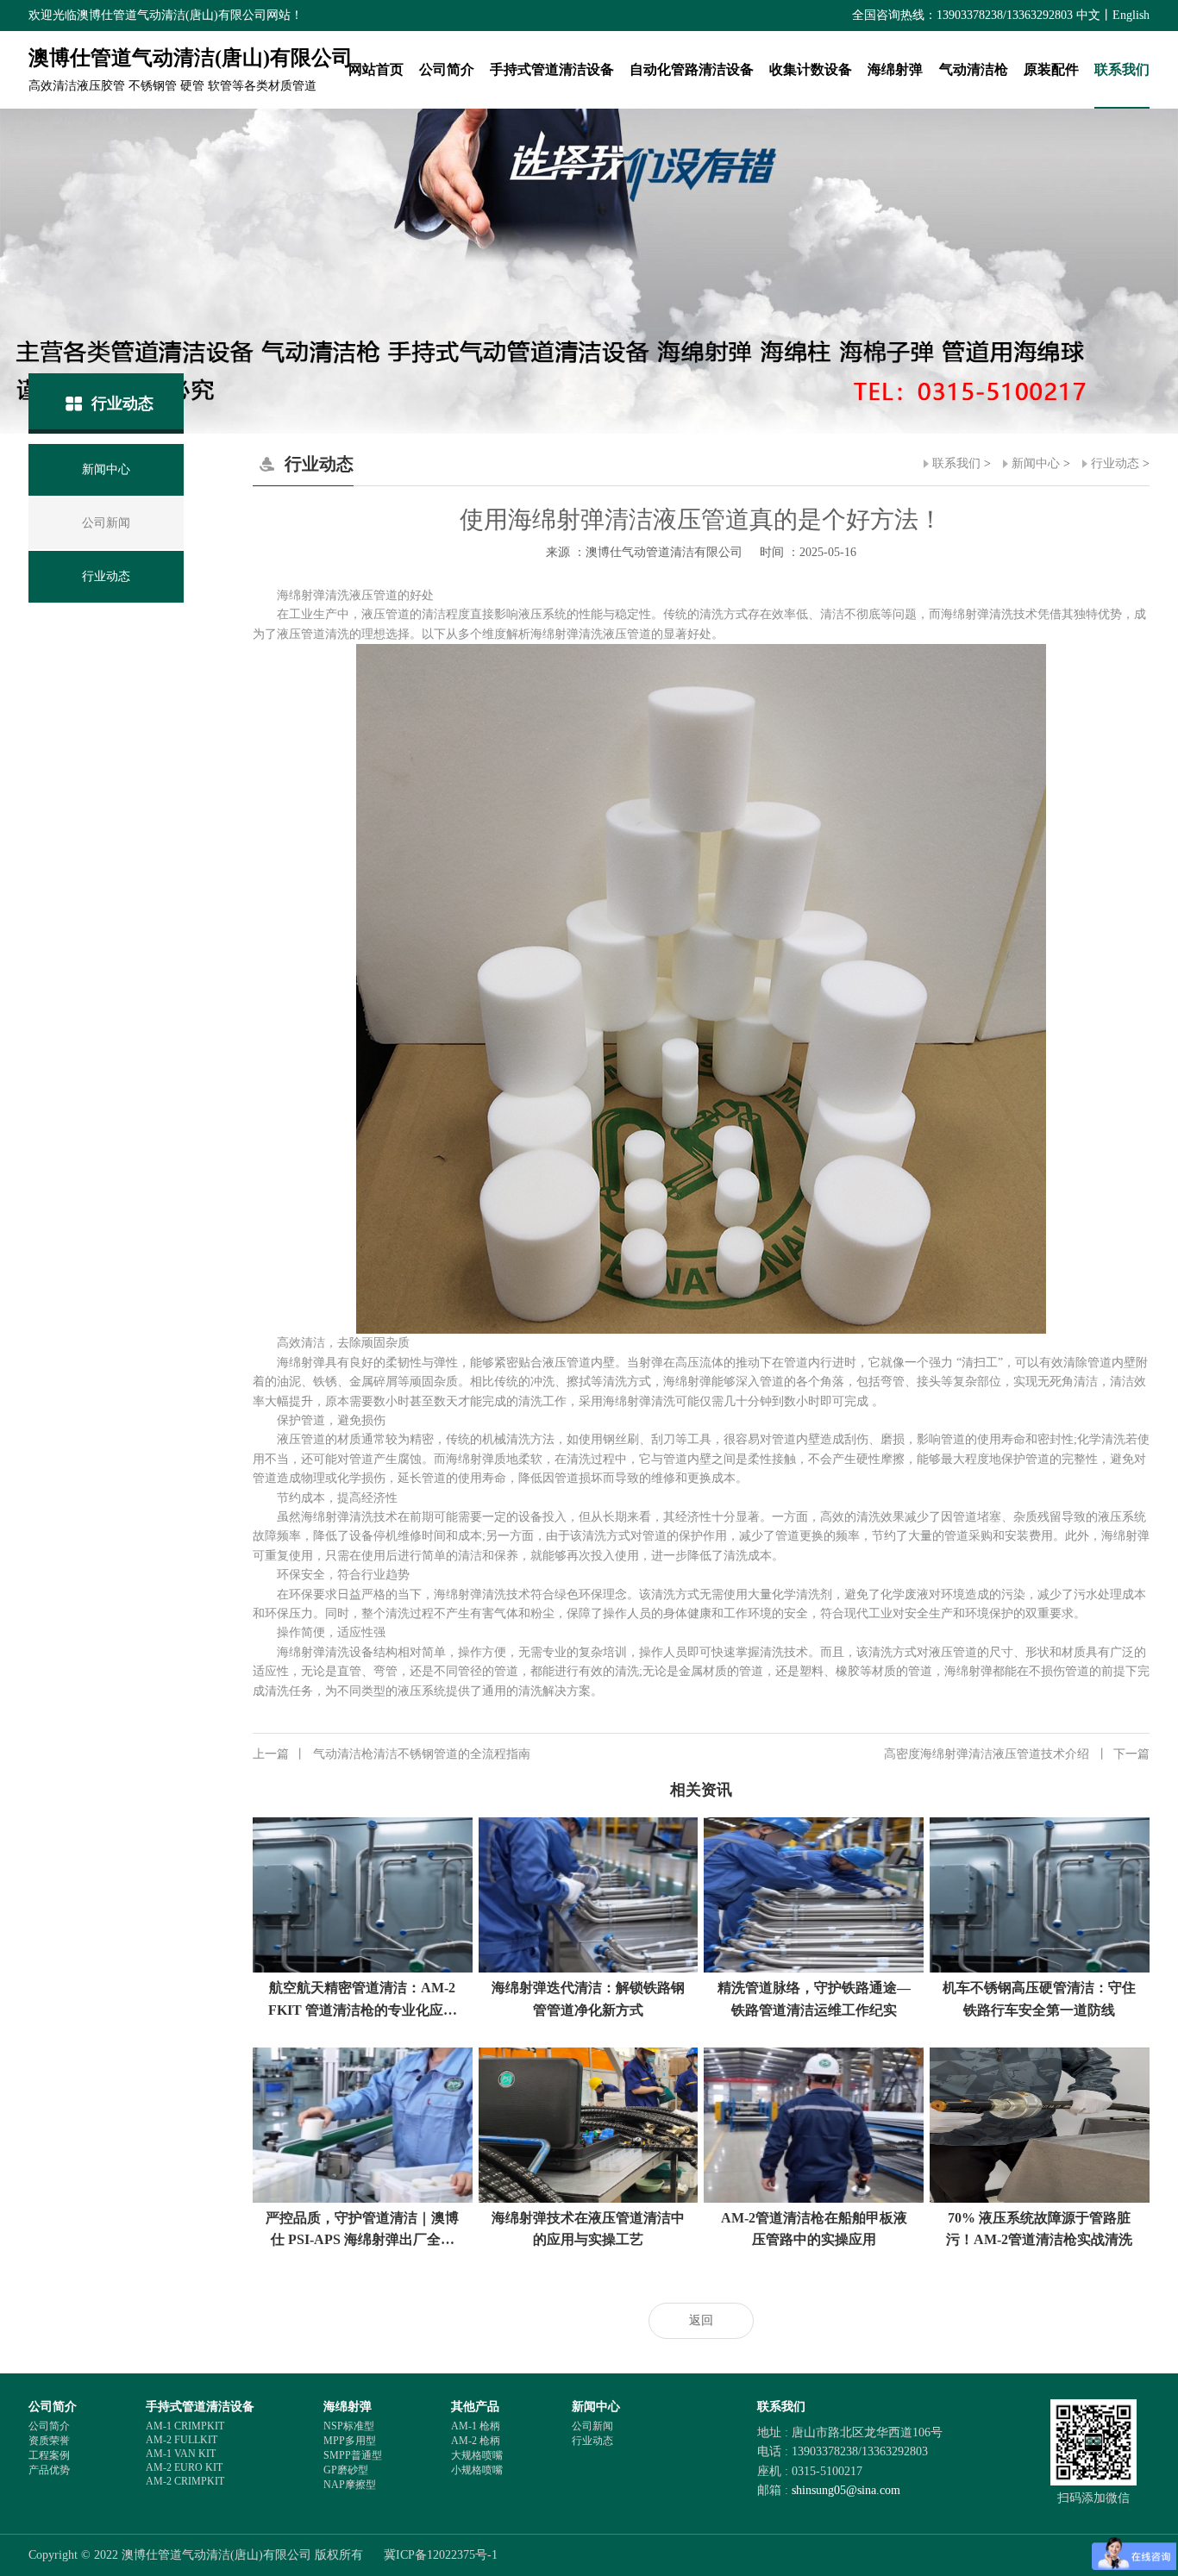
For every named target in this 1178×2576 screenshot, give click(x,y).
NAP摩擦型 (350, 2485)
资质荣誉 (49, 2441)
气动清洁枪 (974, 69)
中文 (1088, 15)
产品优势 (49, 2470)
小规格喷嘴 (477, 2470)
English (1131, 15)
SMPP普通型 (353, 2455)
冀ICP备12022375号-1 (441, 2555)
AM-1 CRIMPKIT (185, 2426)
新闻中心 (1036, 463)
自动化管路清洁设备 (692, 69)
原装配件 (1051, 69)
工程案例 (49, 2455)
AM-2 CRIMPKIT (185, 2481)
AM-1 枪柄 (476, 2426)
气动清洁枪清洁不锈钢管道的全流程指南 (392, 1754)
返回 (701, 2320)
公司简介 (447, 69)
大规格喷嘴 (477, 2455)
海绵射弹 (895, 69)
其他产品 (475, 2407)
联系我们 (1122, 69)
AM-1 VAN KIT (181, 2454)
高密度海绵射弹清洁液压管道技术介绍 (1017, 1754)
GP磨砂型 (346, 2470)
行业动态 (1115, 463)
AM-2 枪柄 (476, 2441)
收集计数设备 (811, 69)
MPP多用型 (350, 2441)
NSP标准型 (349, 2426)
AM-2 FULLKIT (182, 2440)
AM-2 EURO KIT (184, 2467)
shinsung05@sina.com (846, 2490)
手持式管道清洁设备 (552, 69)
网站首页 (376, 69)
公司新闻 (592, 2426)
